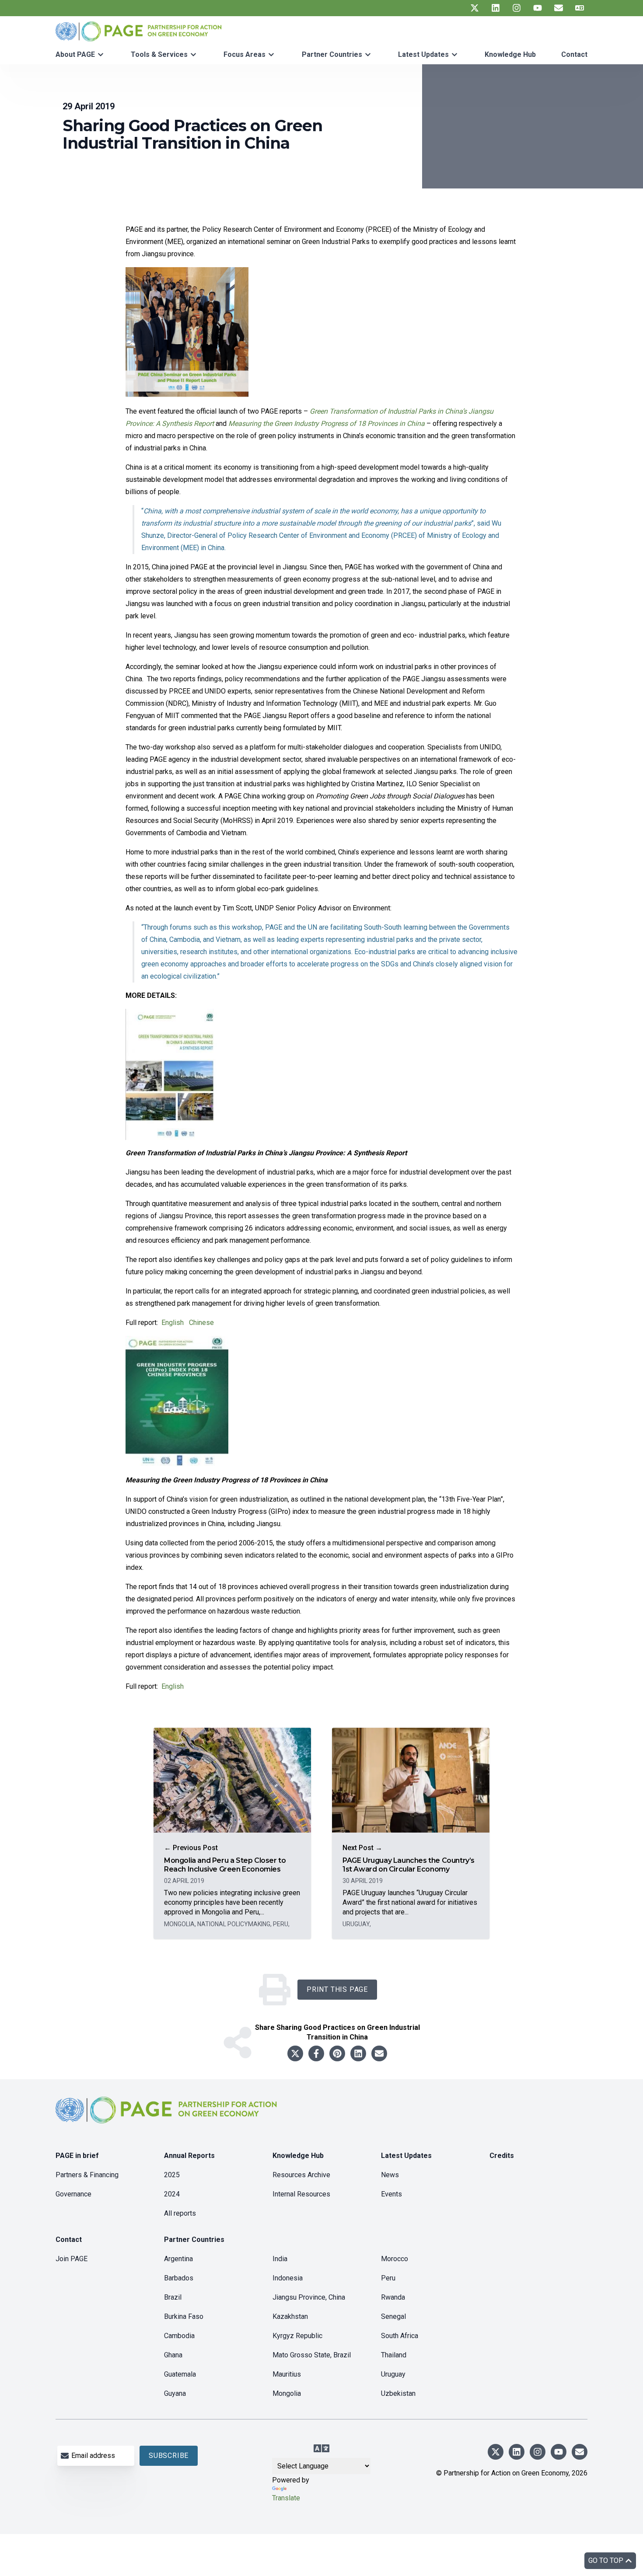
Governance (73, 2194)
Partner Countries (332, 54)
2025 (172, 2175)
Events (391, 2194)
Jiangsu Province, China (309, 2297)
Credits (502, 2156)
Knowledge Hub (510, 54)
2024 (172, 2194)
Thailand (394, 2355)
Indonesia (288, 2278)
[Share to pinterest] (337, 2053)
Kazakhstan (290, 2316)
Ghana (173, 2355)
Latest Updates (423, 54)
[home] (168, 2117)
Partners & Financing (87, 2175)
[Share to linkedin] (358, 2053)
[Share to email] (379, 2053)
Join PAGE (72, 2259)
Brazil (173, 2297)
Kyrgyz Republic (297, 2336)
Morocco (395, 2259)
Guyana (175, 2393)
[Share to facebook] (316, 2053)
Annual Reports (189, 2156)
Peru (388, 2278)
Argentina (178, 2259)
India (280, 2259)
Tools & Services (159, 54)
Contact (574, 54)
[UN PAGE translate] (580, 8)
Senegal (393, 2316)
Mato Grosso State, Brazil (312, 2355)
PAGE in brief (77, 2156)
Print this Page (337, 1989)
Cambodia (179, 2336)
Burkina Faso (184, 2316)
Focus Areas (245, 54)
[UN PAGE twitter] (475, 8)
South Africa (400, 2336)
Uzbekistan (398, 2393)
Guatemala (180, 2374)
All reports (180, 2213)
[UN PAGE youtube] (538, 8)
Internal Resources (301, 2194)
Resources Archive (301, 2175)
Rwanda (393, 2297)
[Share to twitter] (295, 2053)
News (390, 2175)
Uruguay (393, 2374)
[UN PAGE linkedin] (496, 8)
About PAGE (75, 54)
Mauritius (287, 2374)
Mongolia (287, 2393)
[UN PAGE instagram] (517, 8)
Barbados (179, 2278)
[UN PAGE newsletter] (559, 8)
